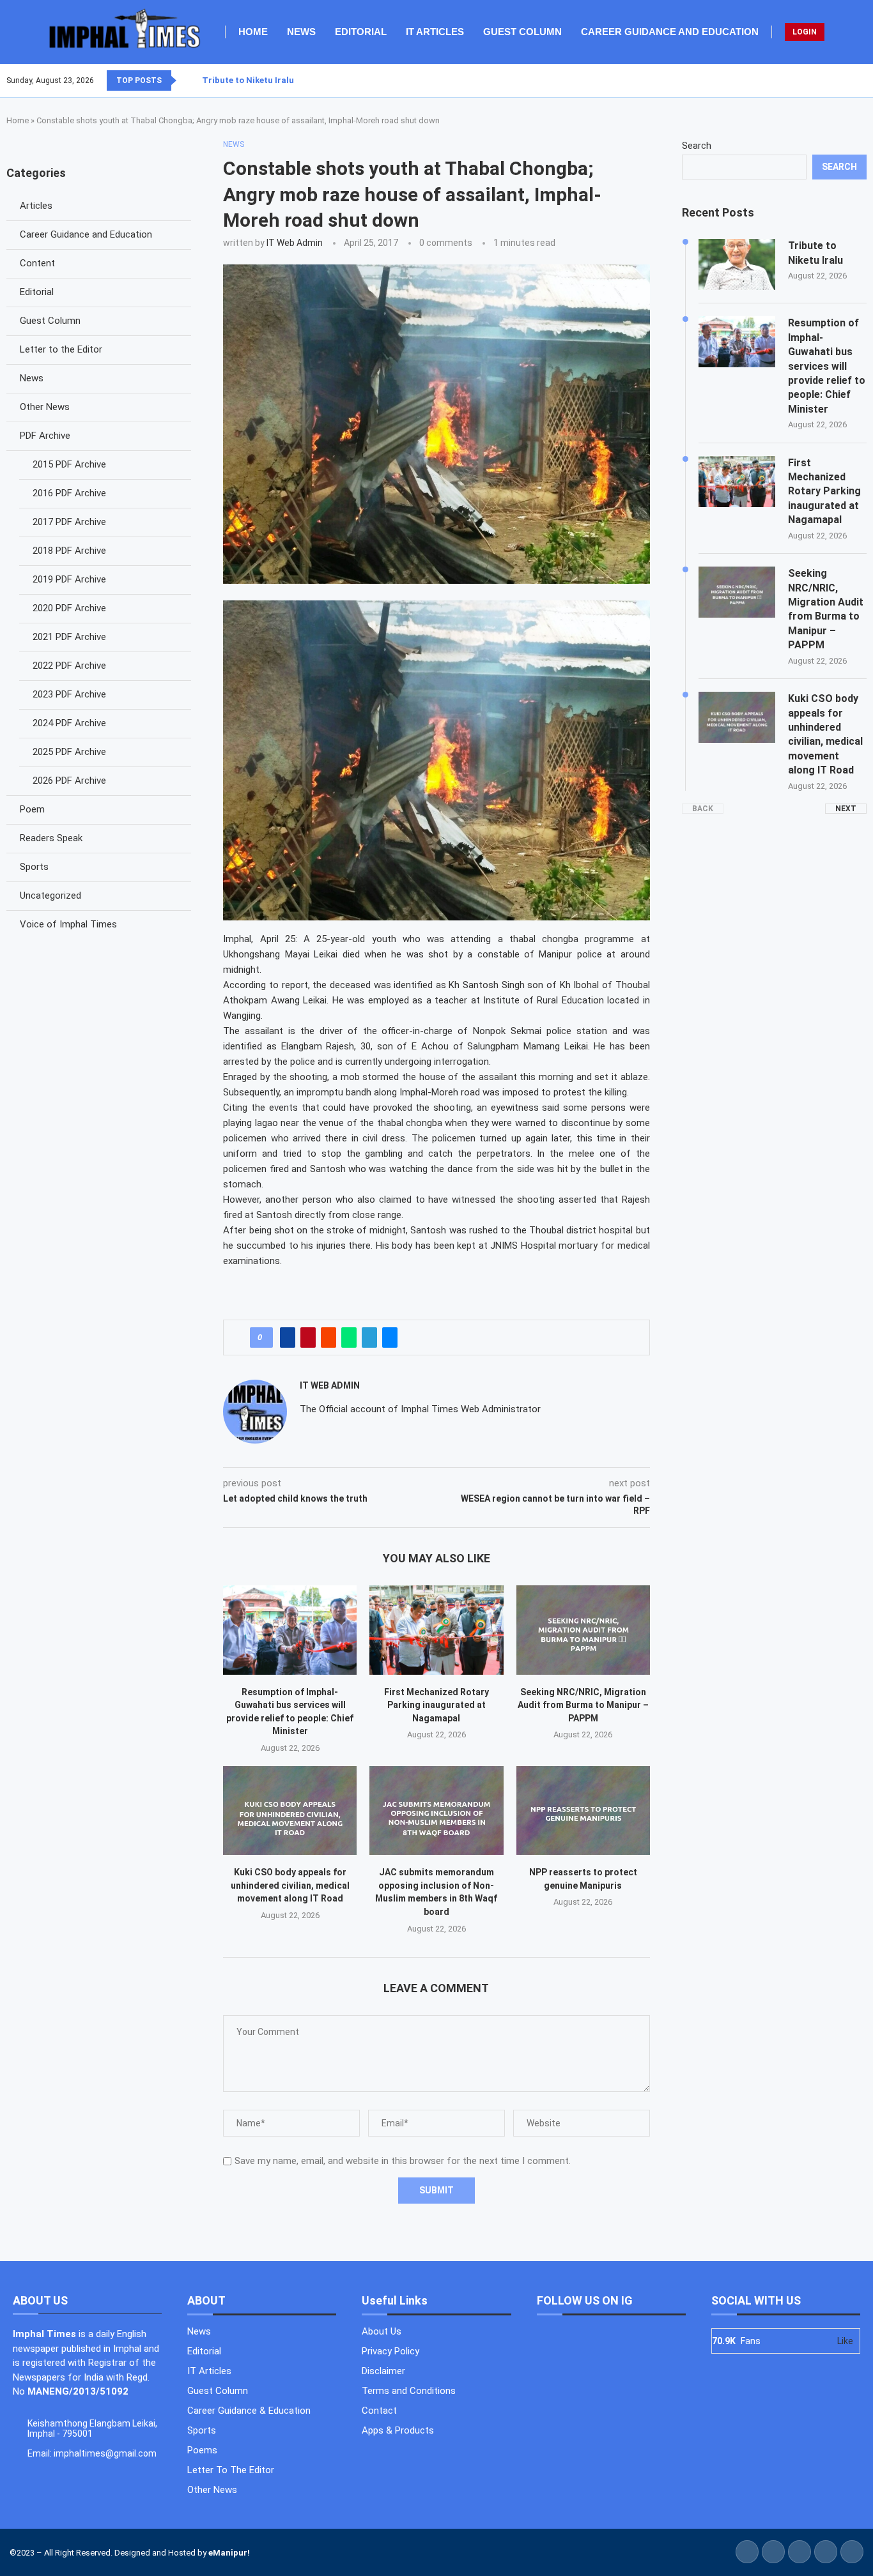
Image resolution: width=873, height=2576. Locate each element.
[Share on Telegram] (369, 1338)
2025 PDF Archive (69, 752)
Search (697, 146)
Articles (36, 206)
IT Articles (435, 32)
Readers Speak (51, 838)
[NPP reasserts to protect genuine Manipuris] (583, 1810)
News (301, 32)
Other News (45, 407)
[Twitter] (843, 80)
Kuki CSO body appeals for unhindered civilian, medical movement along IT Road (290, 1885)
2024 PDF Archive (69, 723)
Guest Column (522, 32)
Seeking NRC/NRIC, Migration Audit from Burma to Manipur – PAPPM (583, 1705)
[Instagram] (851, 80)
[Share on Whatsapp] (349, 1338)
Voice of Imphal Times (68, 924)
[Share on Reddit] (328, 1338)
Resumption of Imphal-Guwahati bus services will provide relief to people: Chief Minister (827, 366)
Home (253, 32)
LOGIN (805, 32)
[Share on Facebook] (288, 1338)
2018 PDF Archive (69, 551)
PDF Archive (45, 436)
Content (37, 263)
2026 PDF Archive (69, 781)
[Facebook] (835, 80)
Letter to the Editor (61, 349)
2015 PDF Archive (69, 464)
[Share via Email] (390, 1338)
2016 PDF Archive (69, 493)
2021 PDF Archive (69, 637)
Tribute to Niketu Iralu (248, 80)
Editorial (361, 32)
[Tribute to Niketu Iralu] (737, 264)
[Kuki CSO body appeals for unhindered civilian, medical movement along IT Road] (290, 1810)
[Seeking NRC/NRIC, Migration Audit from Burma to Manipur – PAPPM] (583, 1630)
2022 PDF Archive (69, 666)
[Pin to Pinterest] (308, 1338)
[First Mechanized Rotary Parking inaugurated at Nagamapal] (436, 1630)
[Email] (866, 80)
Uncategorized (50, 896)
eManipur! (229, 2553)
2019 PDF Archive (69, 579)
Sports (34, 867)
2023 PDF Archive (69, 694)
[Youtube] (858, 80)
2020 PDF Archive (69, 608)
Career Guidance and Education (670, 32)
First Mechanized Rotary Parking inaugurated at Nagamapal (436, 1705)
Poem (32, 809)
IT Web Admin (295, 243)
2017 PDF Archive (69, 522)
